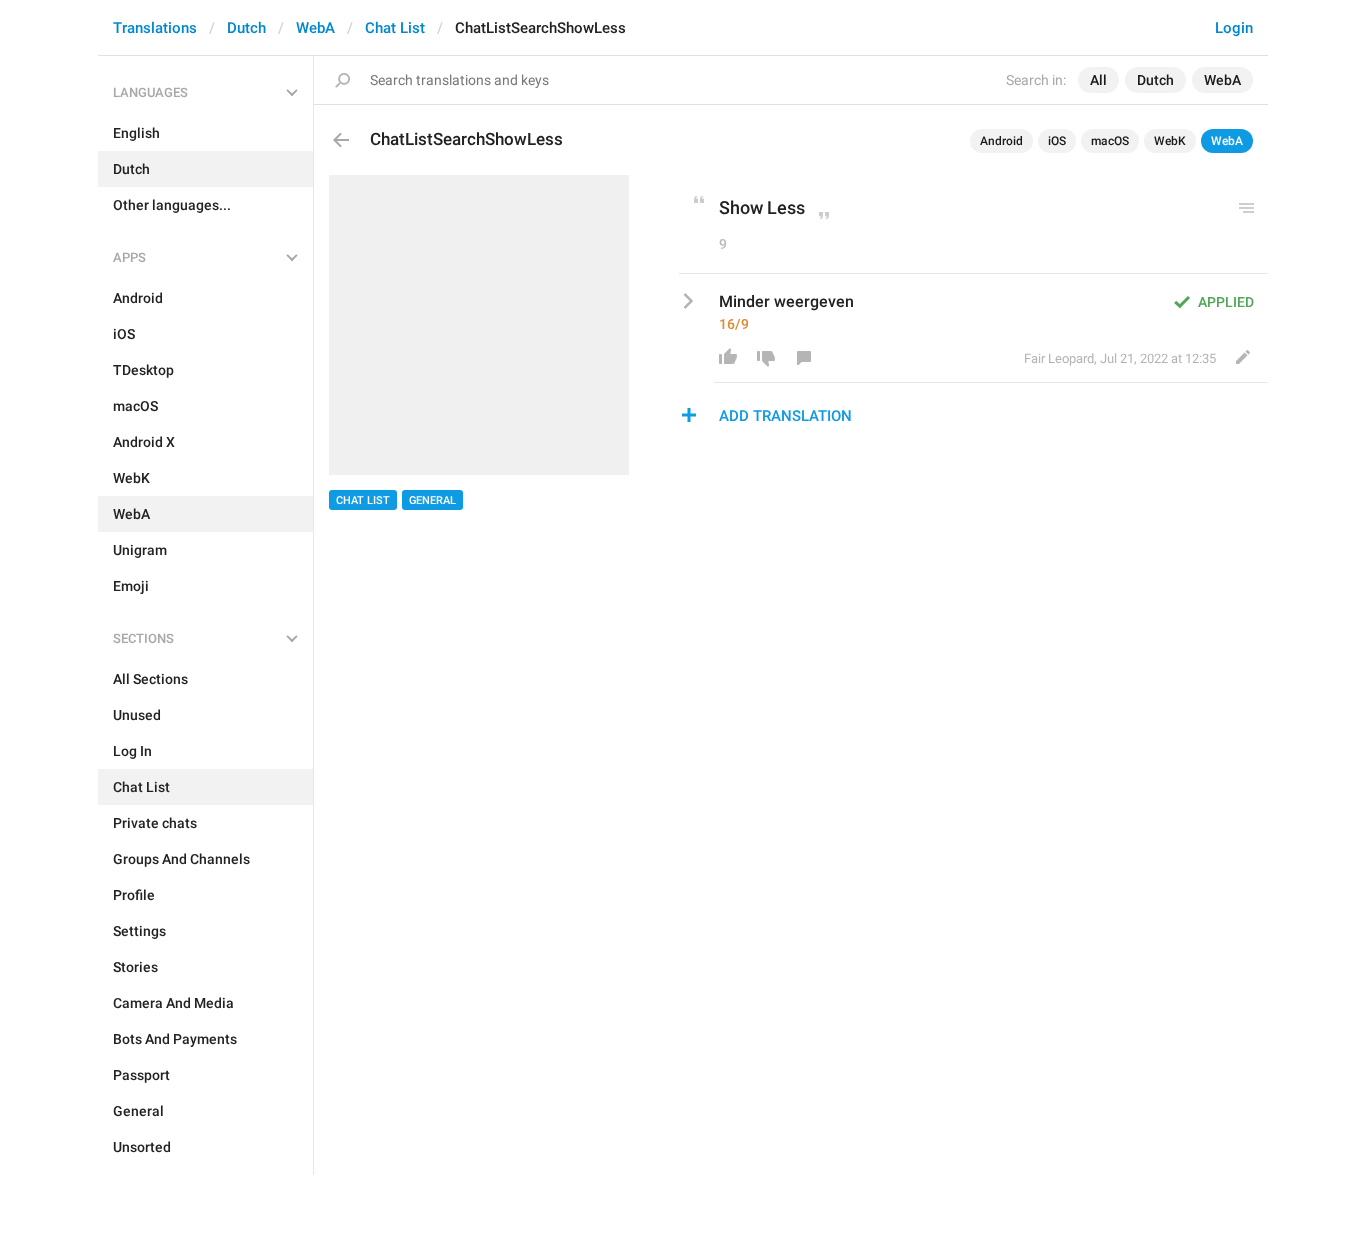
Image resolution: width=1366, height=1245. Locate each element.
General (432, 500)
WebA (315, 28)
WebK (1170, 141)
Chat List (395, 28)
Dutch (246, 28)
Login (1234, 28)
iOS (1057, 141)
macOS (1110, 141)
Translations (155, 28)
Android (1001, 141)
